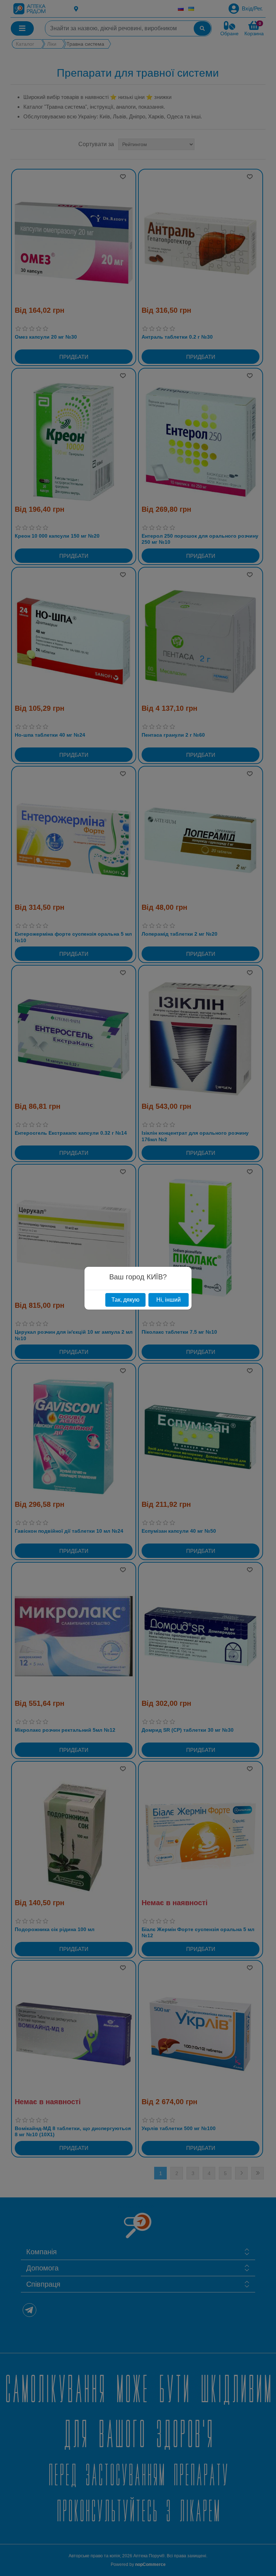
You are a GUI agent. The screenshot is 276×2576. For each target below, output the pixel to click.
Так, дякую (125, 1300)
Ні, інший (169, 1300)
